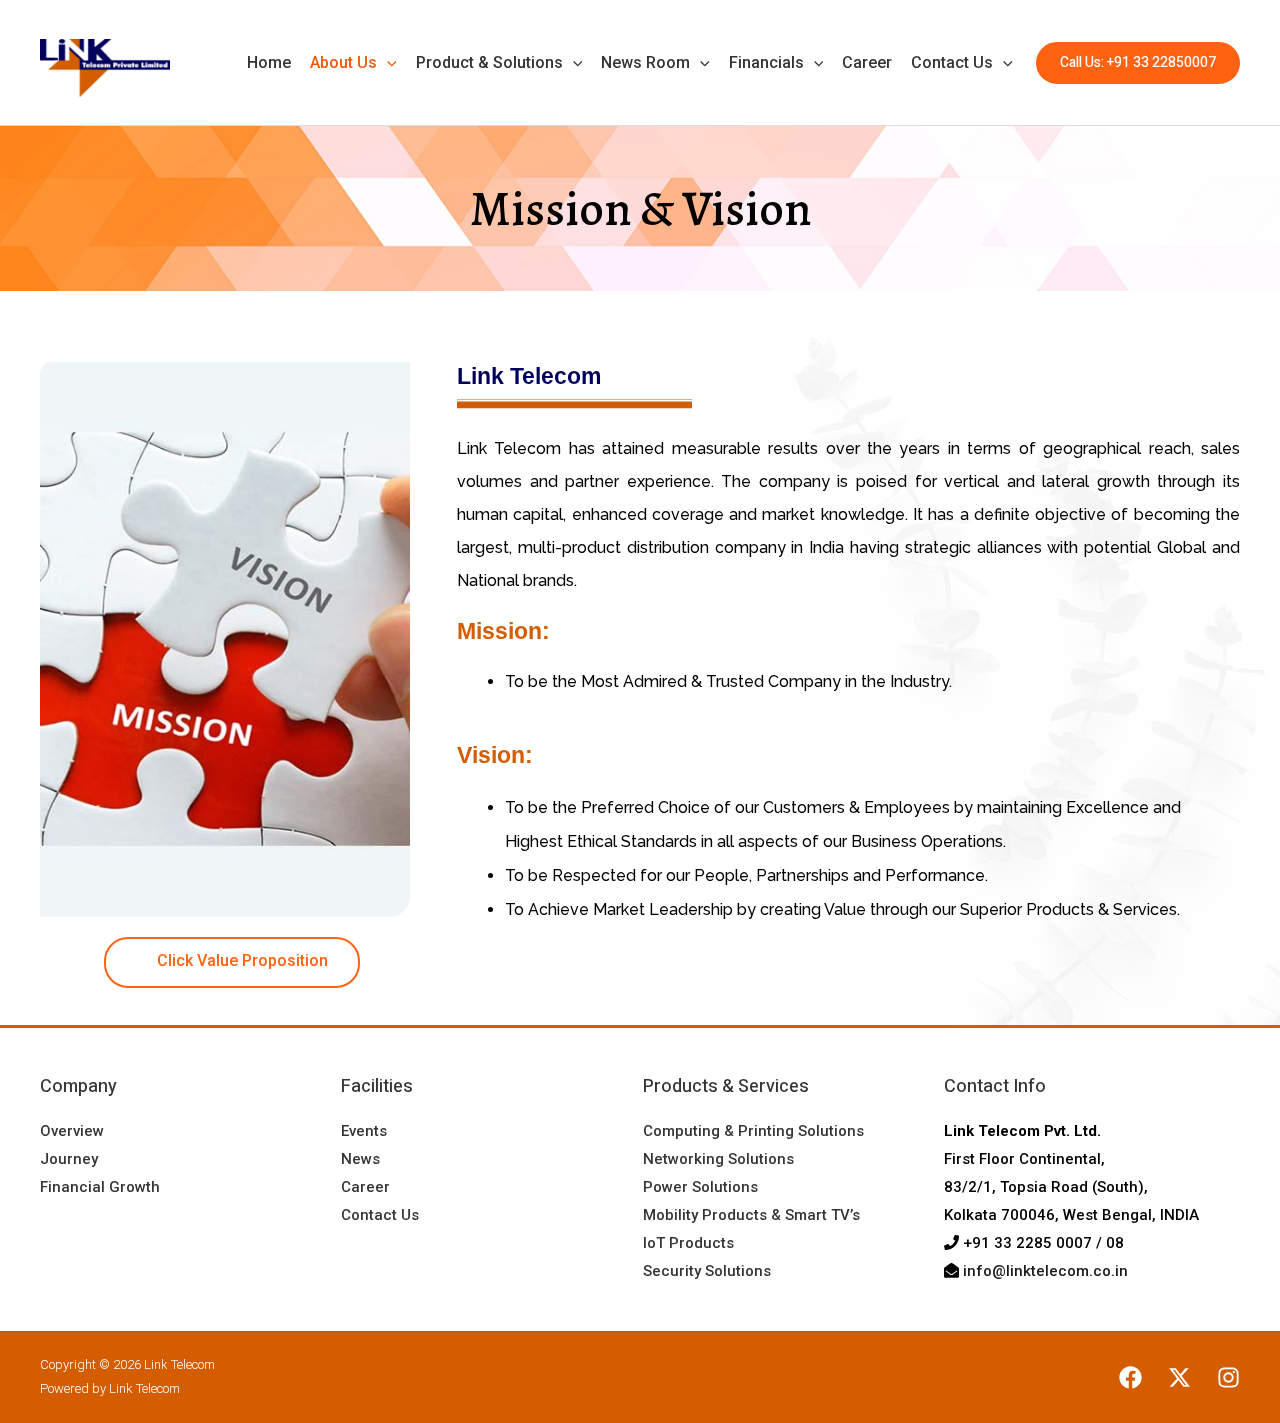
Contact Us (952, 62)
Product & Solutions (489, 62)
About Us (343, 62)
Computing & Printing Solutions (753, 1131)
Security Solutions (707, 1271)
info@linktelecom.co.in (1045, 1271)
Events (364, 1131)
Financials (766, 62)
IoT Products (688, 1243)
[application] (387, 63)
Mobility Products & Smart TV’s (751, 1215)
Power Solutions (700, 1187)
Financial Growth (100, 1187)
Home (269, 62)
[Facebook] (1130, 1377)
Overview (72, 1131)
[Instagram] (1228, 1377)
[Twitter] (1179, 1377)
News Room (645, 62)
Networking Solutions (718, 1159)
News (360, 1159)
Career (867, 62)
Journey (69, 1159)
